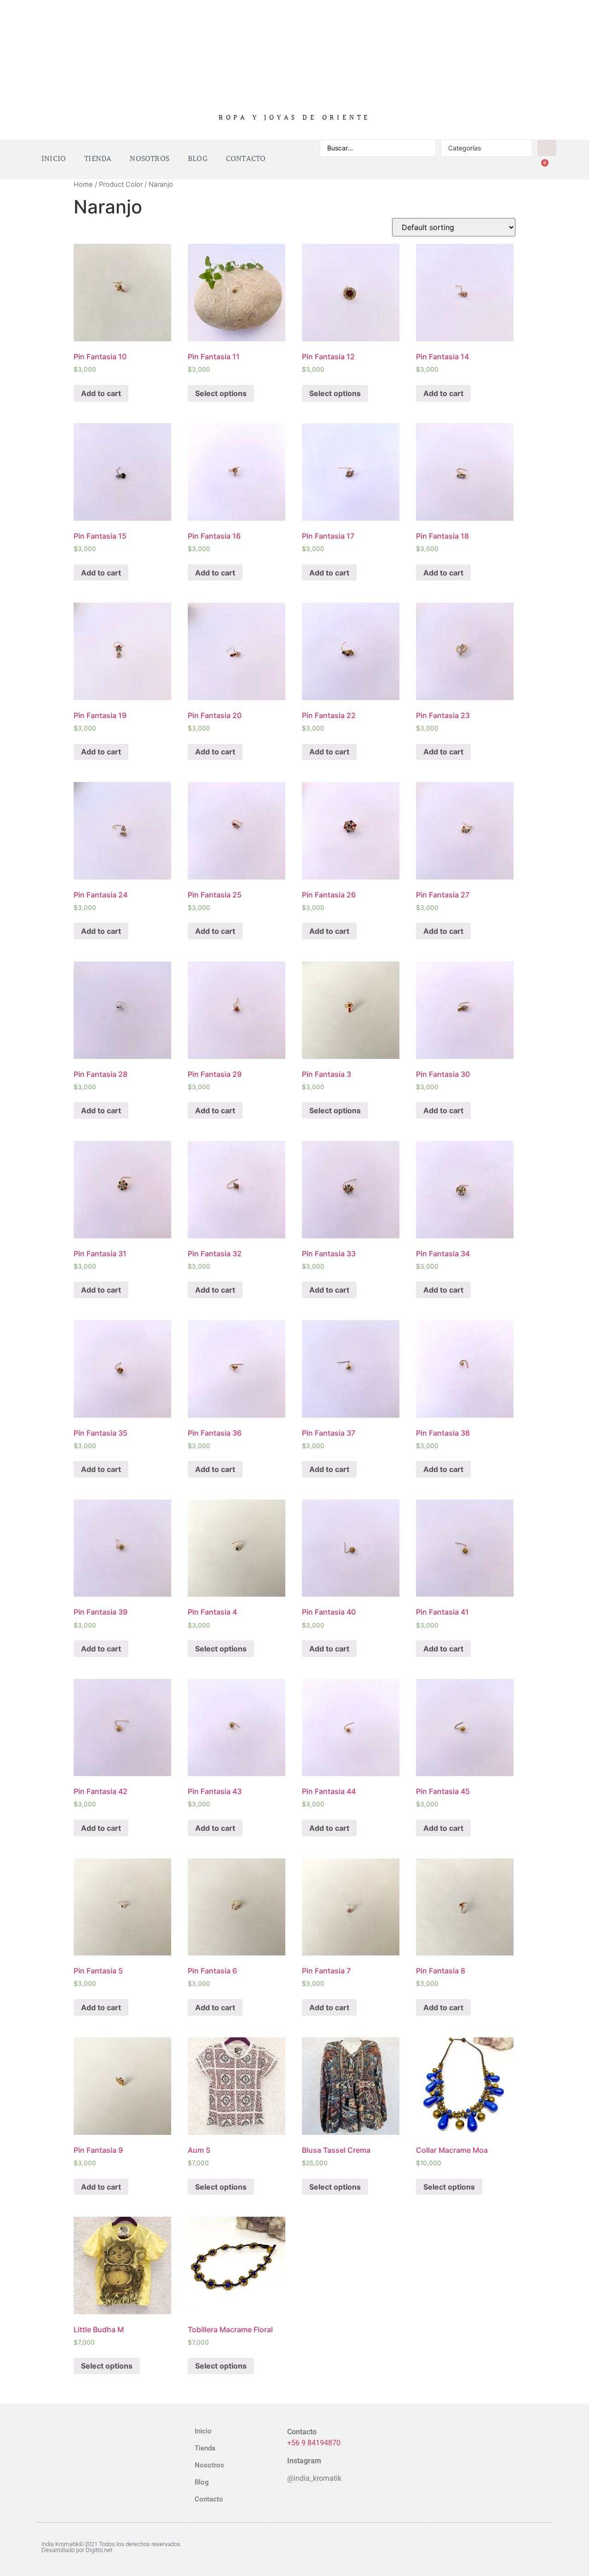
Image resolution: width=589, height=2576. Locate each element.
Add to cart (101, 393)
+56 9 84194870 (314, 2443)
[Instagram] (504, 2547)
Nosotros (150, 159)
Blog (198, 159)
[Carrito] (541, 168)
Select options (221, 393)
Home (83, 184)
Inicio (54, 159)
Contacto (246, 159)
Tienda (98, 159)
